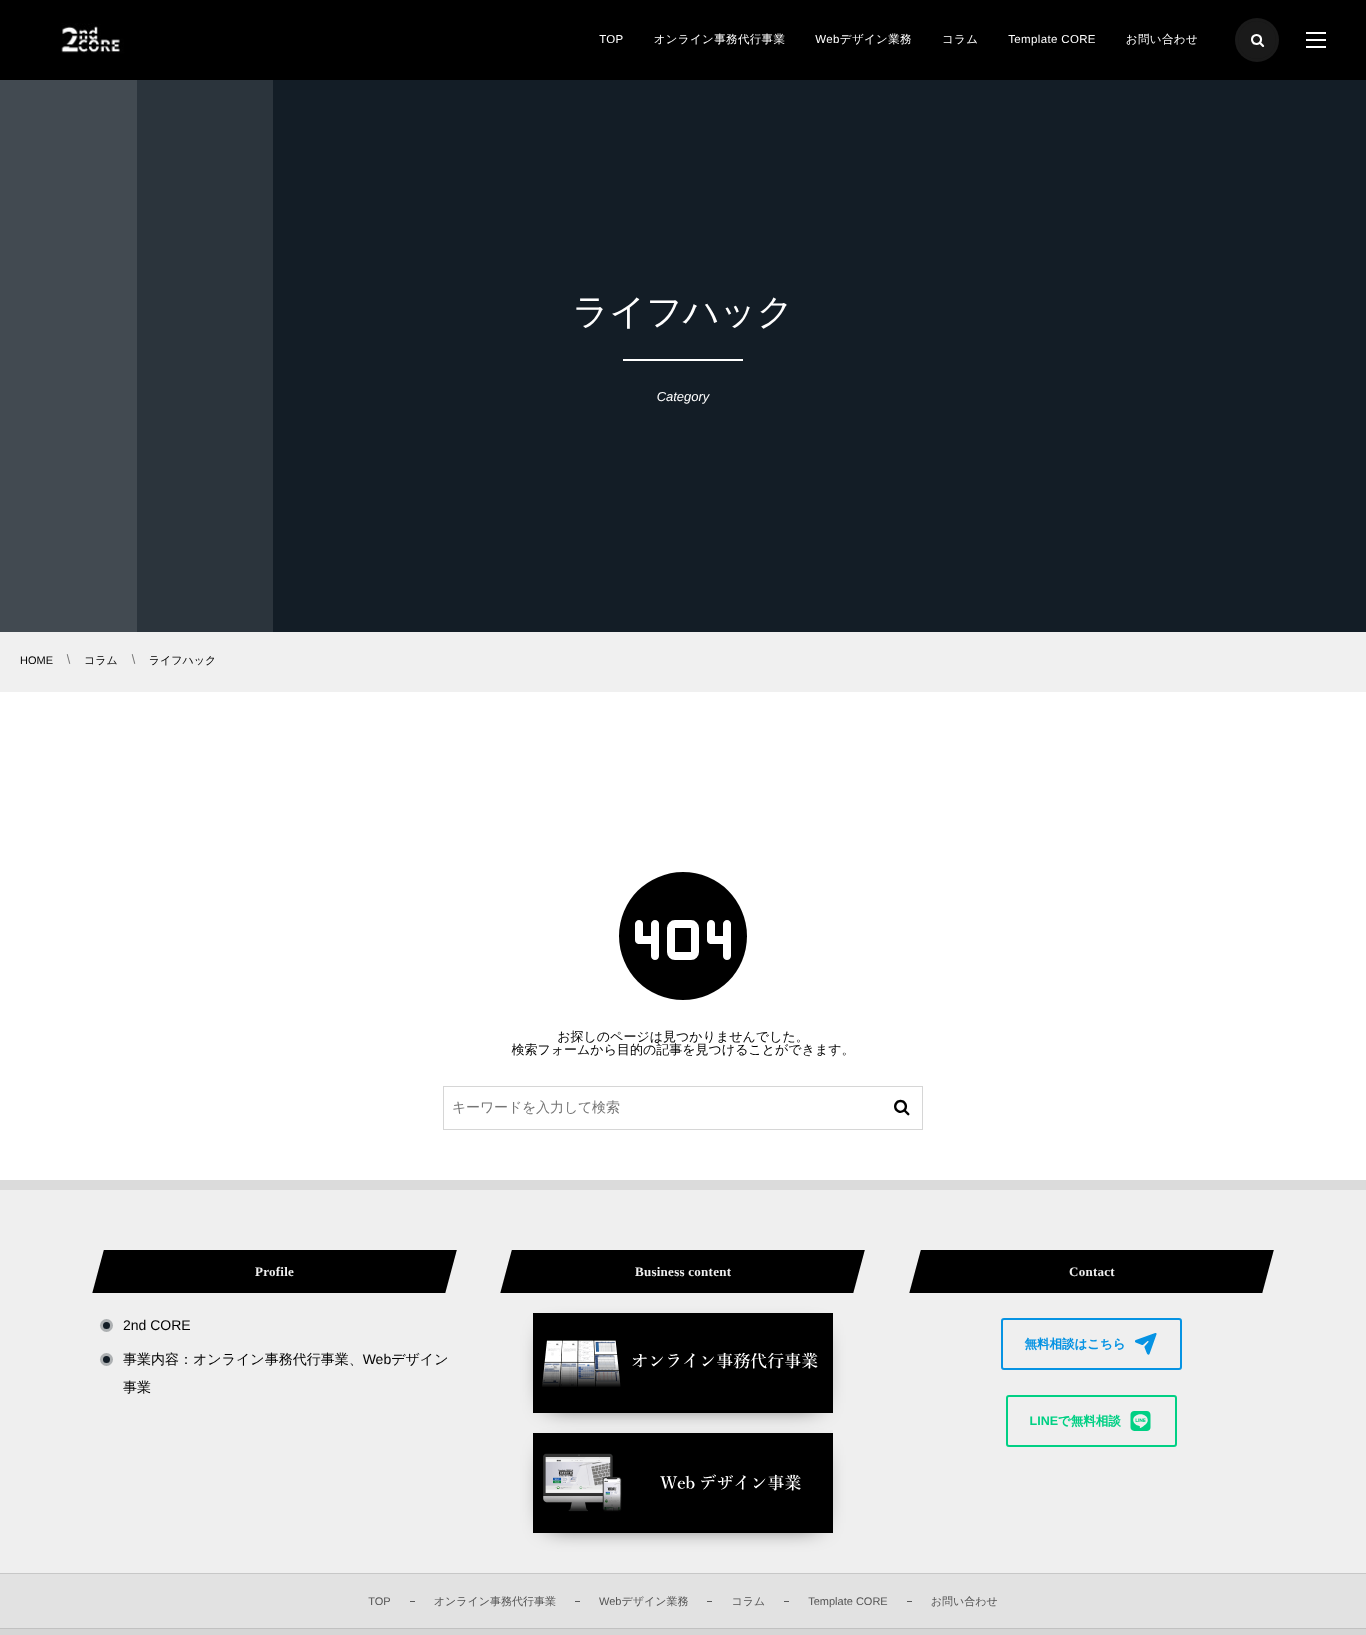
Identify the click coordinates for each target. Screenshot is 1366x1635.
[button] (1091, 1344)
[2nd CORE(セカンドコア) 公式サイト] (89, 40)
